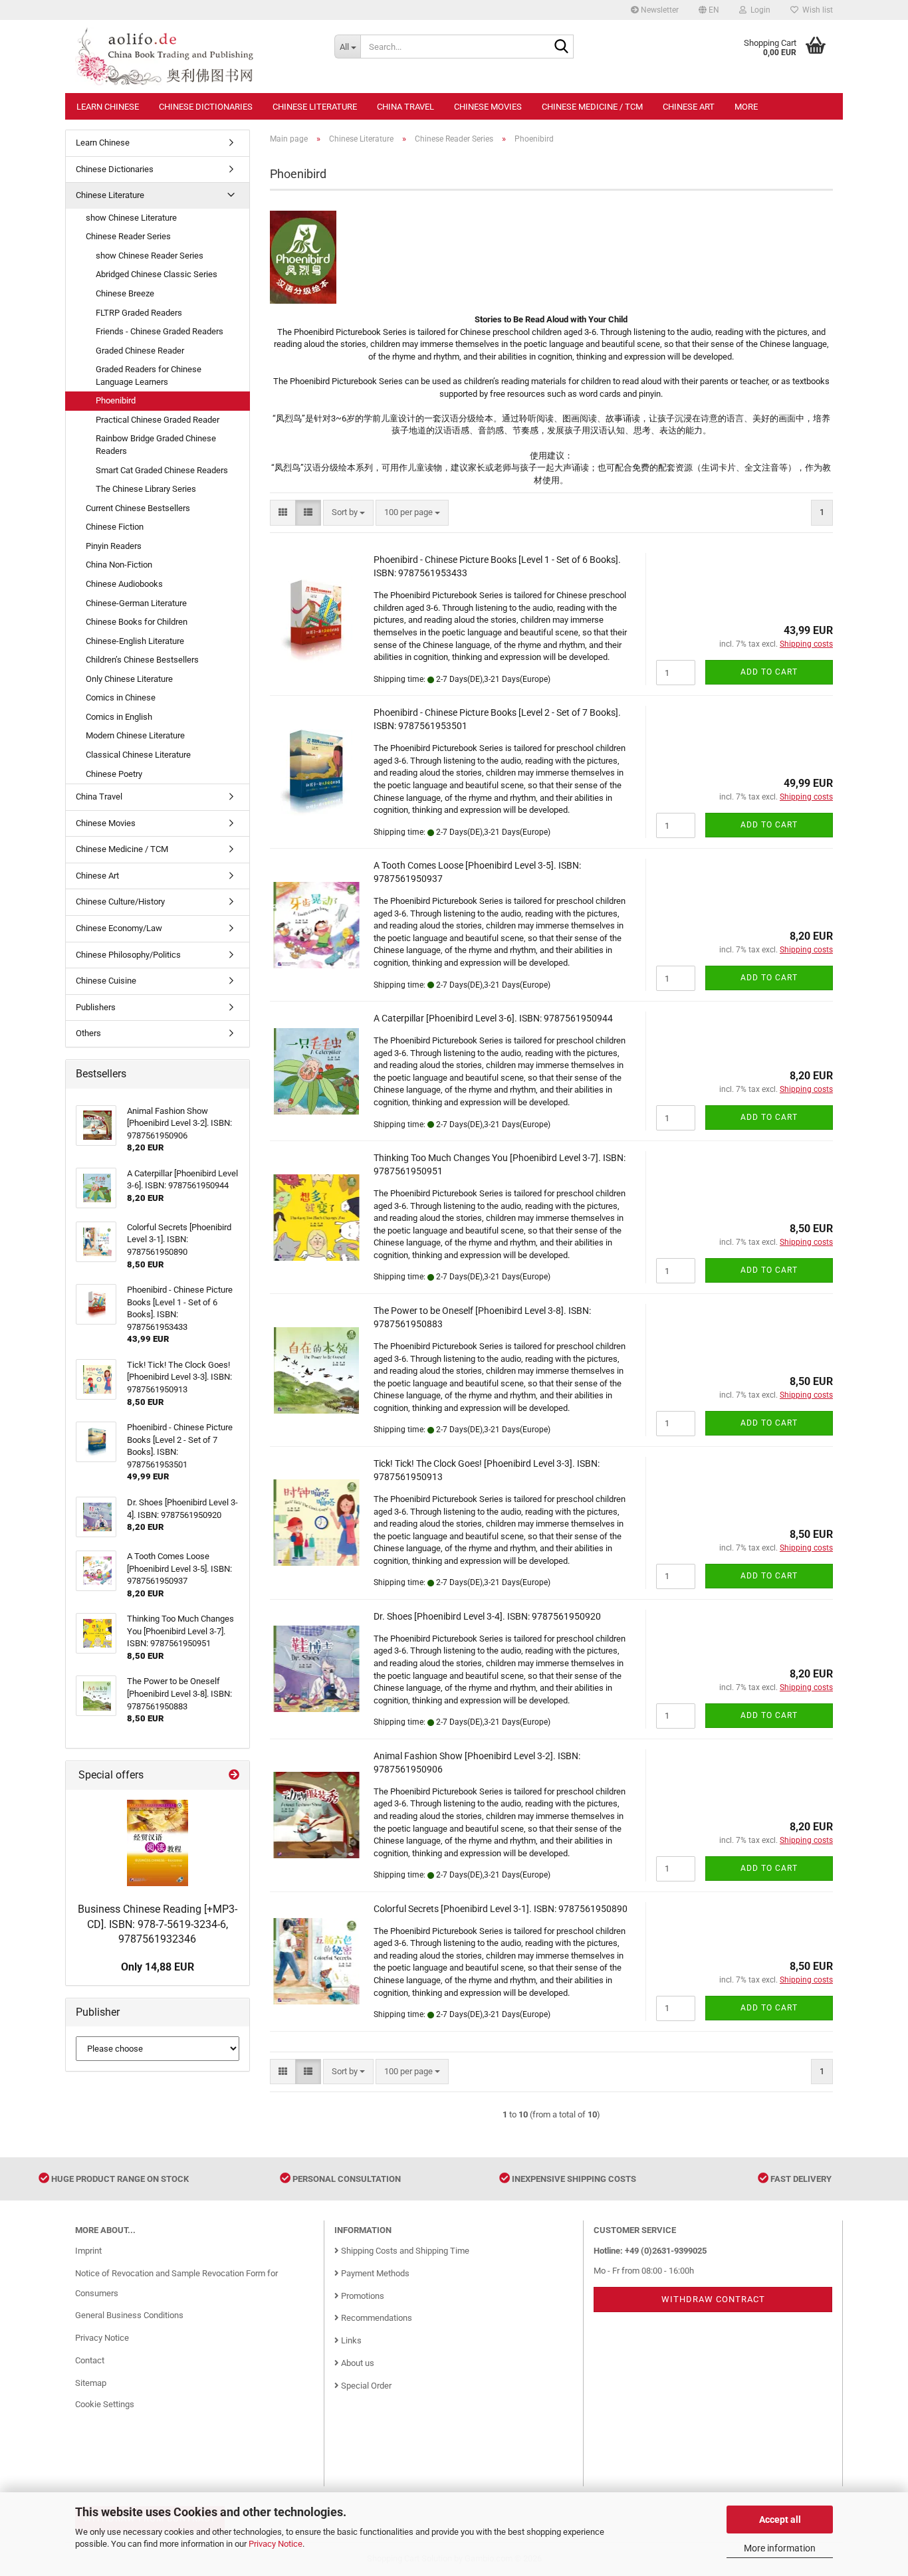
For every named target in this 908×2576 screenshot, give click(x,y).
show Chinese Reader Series (150, 256)
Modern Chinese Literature (135, 735)
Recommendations (376, 2318)
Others (88, 1033)
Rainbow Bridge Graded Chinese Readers (156, 445)
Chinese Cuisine (106, 981)
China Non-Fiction (119, 565)
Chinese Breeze (125, 293)
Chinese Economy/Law (119, 928)
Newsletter (659, 10)
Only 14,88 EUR (158, 1967)
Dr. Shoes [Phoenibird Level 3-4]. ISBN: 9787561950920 (487, 1616)
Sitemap (91, 2383)
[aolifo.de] (195, 56)
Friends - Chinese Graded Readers (160, 331)
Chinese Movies (488, 107)
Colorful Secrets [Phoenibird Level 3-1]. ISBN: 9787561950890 (501, 1909)
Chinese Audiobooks (124, 584)
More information (780, 2548)
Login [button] (758, 10)
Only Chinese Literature (129, 679)
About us (357, 2363)
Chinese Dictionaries (206, 107)
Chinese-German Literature (136, 603)
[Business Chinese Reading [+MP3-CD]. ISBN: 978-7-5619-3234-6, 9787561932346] (158, 1843)
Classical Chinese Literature (138, 755)
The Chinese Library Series (146, 489)
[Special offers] (234, 1775)
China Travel (405, 107)
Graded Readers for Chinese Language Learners (149, 376)
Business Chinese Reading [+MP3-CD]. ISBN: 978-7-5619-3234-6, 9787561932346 (158, 1924)
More (746, 107)
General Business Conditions (129, 2315)
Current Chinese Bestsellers (138, 508)
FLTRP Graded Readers (139, 313)
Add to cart (769, 672)
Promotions (362, 2296)
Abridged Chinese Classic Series (157, 274)
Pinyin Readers (114, 546)
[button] (709, 10)
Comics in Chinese (121, 698)
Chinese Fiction (115, 527)
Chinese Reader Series (128, 236)
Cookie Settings (105, 2404)
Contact (90, 2360)
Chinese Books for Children (137, 622)
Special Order (365, 2386)
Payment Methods (374, 2273)
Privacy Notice (276, 2544)
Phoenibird (116, 400)
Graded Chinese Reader (140, 351)
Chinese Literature (315, 107)
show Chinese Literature (131, 218)
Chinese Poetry (114, 774)
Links (350, 2340)
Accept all (780, 2520)
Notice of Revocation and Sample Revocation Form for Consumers (176, 2283)
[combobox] (348, 513)
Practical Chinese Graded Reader (158, 420)
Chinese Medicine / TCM (592, 107)
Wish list (816, 10)
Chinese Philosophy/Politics (128, 955)
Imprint (88, 2251)
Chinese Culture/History (120, 902)
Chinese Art (689, 107)
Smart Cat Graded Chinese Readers (162, 470)
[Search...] (561, 47)
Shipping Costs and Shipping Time (404, 2251)
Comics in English (119, 717)
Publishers (96, 1007)
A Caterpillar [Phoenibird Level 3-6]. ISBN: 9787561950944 (493, 1018)
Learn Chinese (108, 107)
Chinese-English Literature (135, 641)
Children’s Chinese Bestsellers (142, 660)
